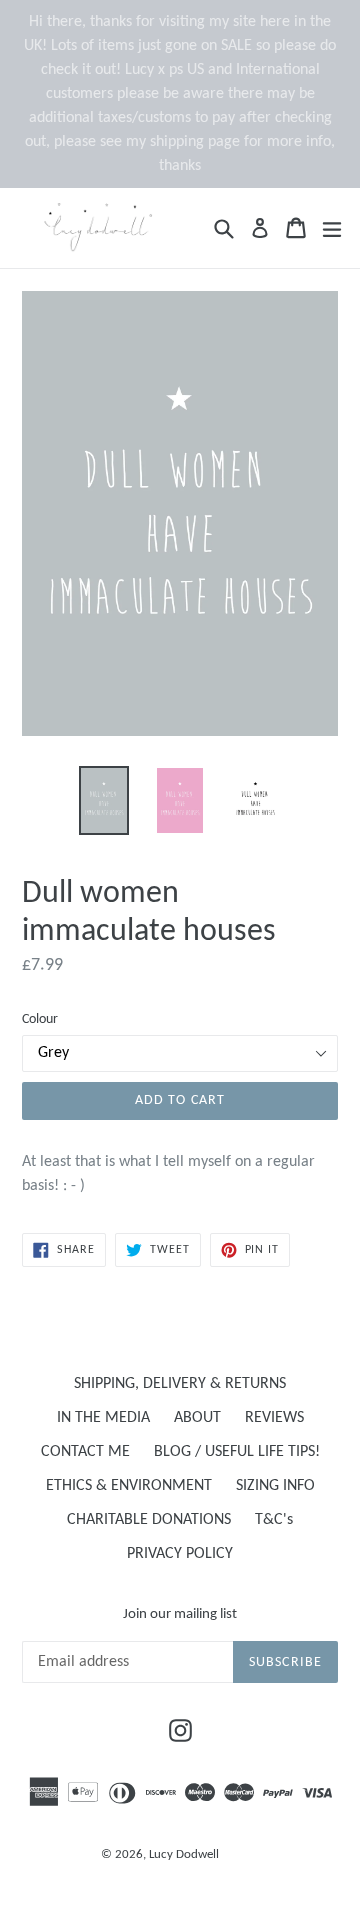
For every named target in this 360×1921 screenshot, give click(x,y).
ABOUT (197, 1418)
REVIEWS (274, 1418)
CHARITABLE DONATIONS (149, 1520)
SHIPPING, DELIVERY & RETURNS (180, 1384)
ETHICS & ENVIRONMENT (129, 1486)
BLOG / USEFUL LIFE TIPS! (237, 1452)
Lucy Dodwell (184, 1854)
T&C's (274, 1520)
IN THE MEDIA (103, 1418)
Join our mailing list (180, 1614)
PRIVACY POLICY (180, 1554)
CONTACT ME (85, 1452)
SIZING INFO (275, 1486)
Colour (40, 1019)
